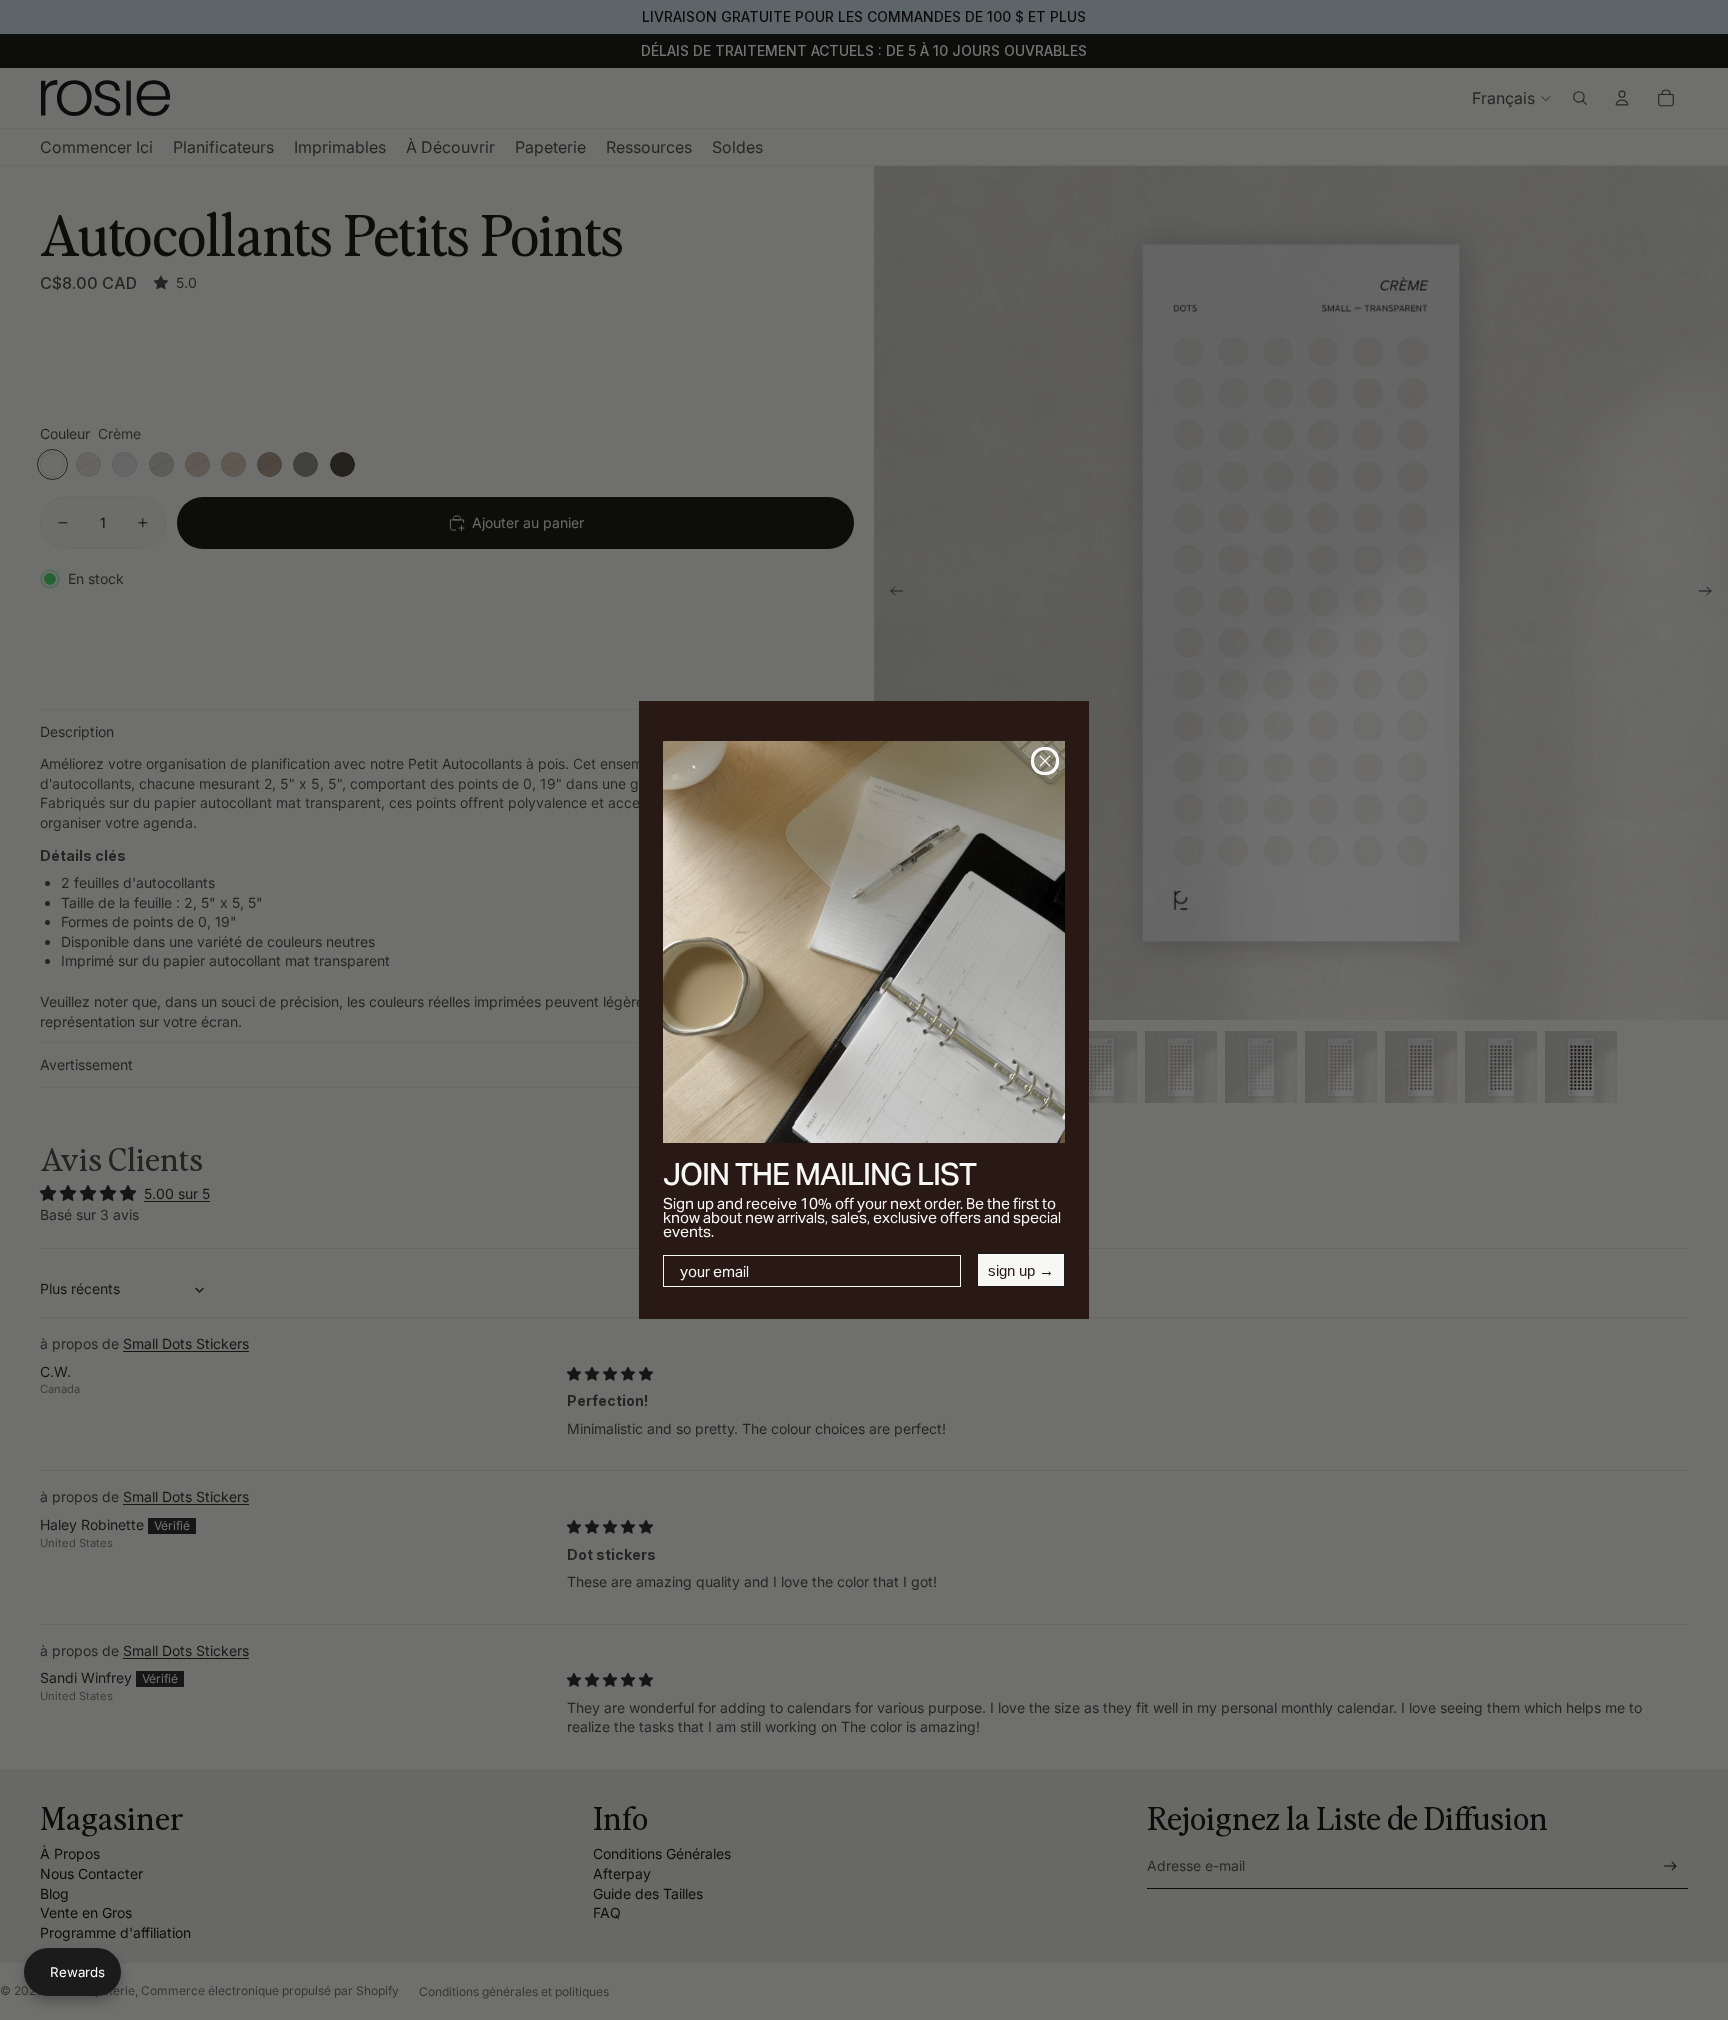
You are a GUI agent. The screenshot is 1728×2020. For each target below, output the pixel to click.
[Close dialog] (1045, 761)
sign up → (1021, 1270)
